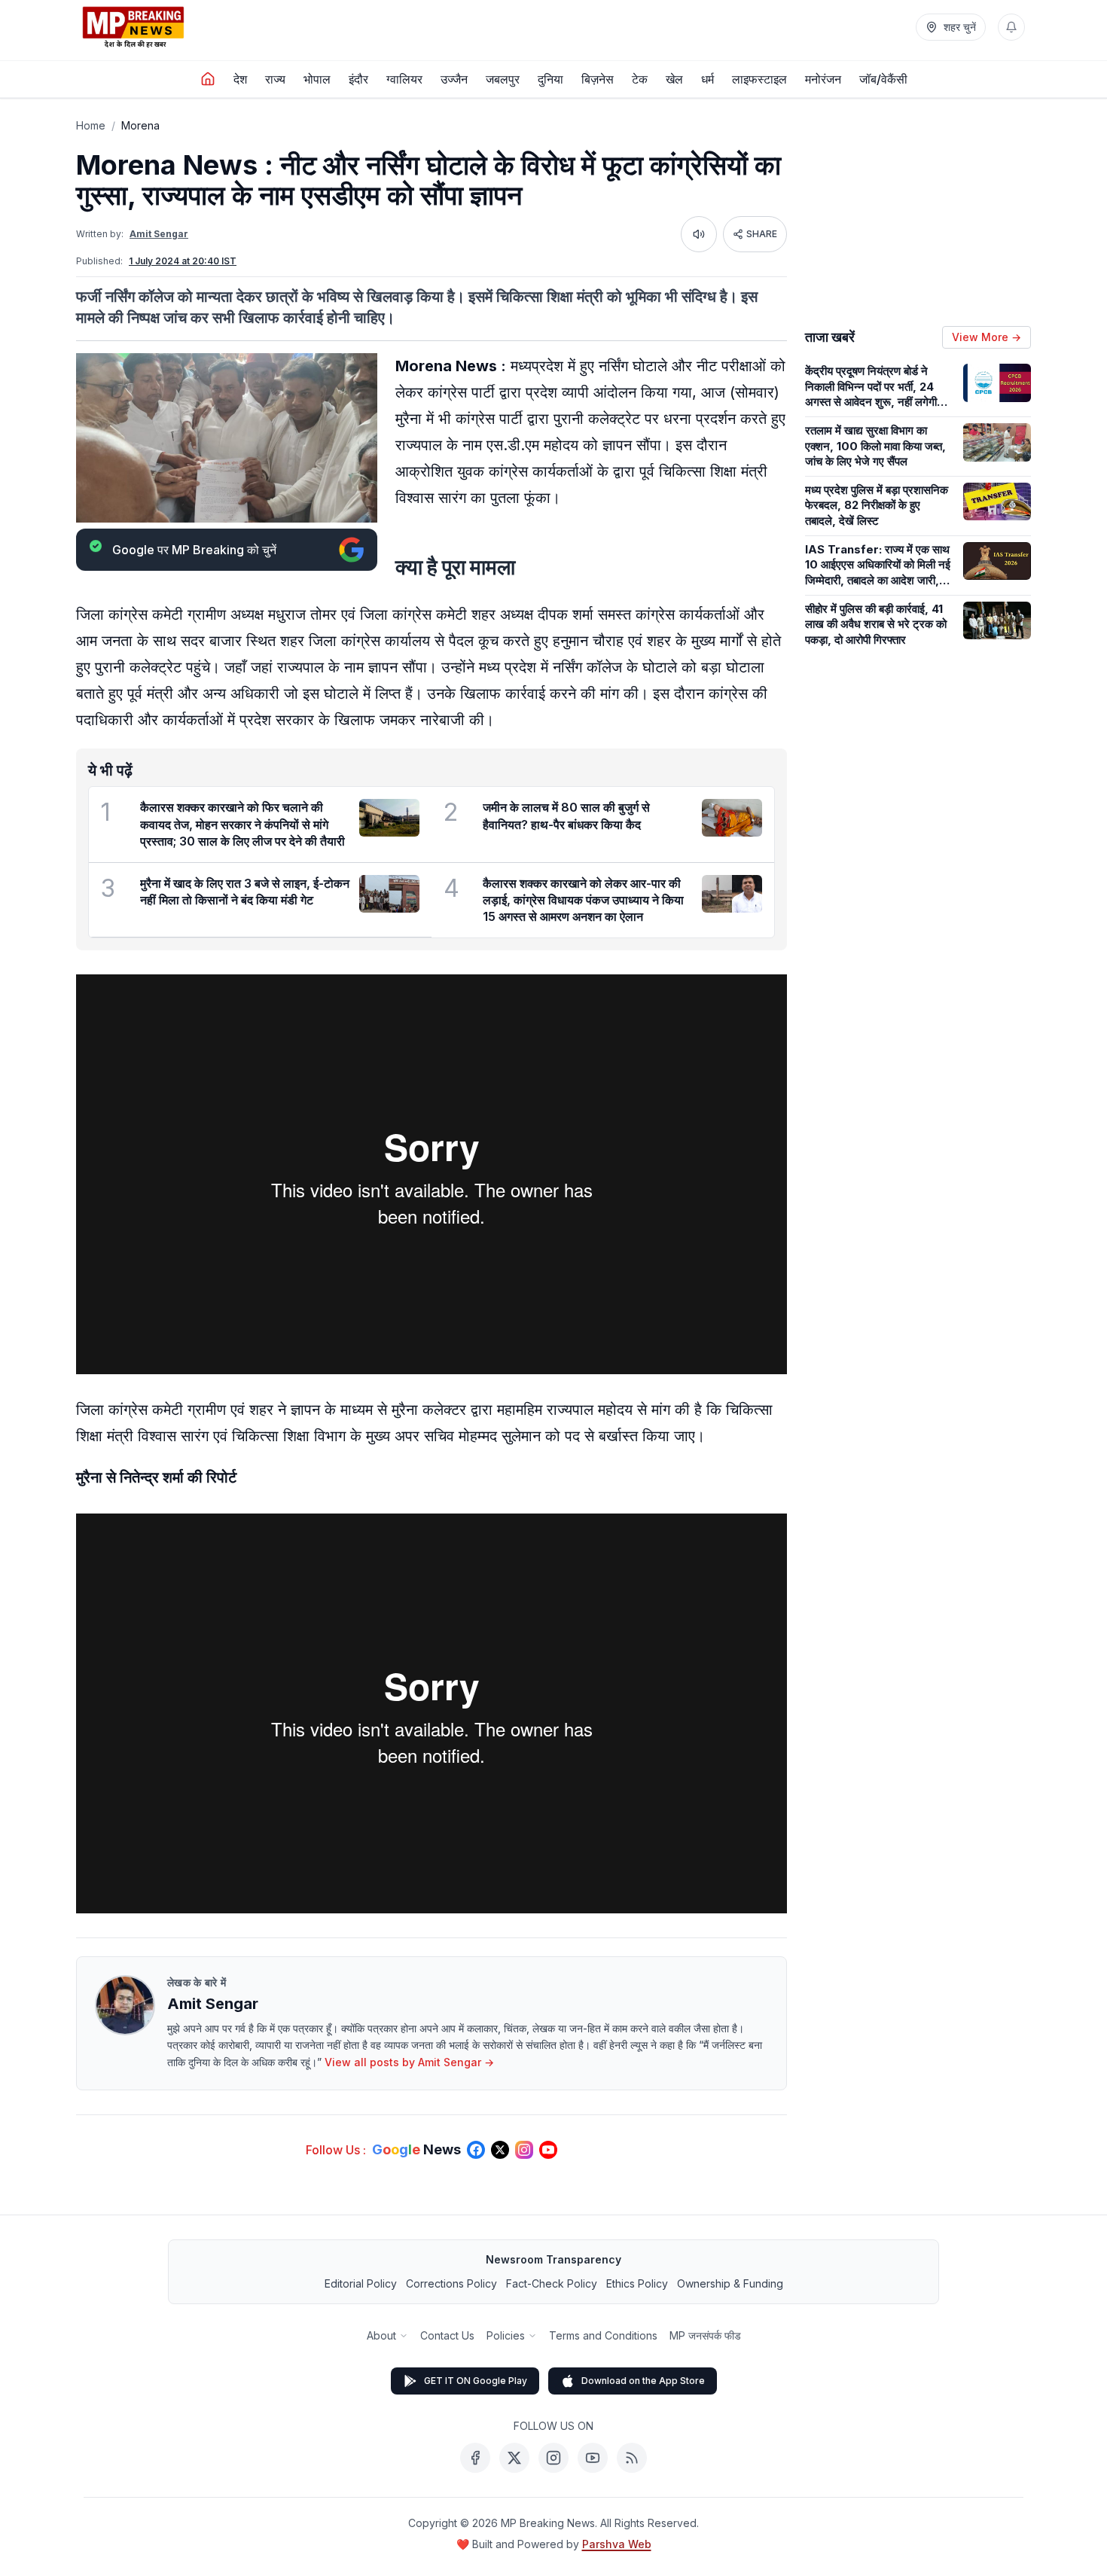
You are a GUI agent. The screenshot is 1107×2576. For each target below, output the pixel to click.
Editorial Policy (361, 2283)
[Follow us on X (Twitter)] (500, 2150)
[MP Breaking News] (133, 27)
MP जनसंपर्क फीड (705, 2335)
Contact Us (447, 2335)
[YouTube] (593, 2458)
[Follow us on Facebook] (476, 2150)
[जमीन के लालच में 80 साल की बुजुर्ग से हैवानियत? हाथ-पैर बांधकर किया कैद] (732, 818)
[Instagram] (553, 2458)
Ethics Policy (637, 2283)
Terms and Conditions (603, 2335)
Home (91, 125)
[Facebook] (475, 2458)
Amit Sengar (159, 234)
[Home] (208, 79)
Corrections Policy (451, 2283)
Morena (140, 125)
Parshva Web (617, 2544)
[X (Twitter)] (514, 2458)
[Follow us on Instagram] (524, 2150)
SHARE (762, 234)
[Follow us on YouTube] (548, 2150)
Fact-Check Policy (552, 2283)
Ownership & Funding (730, 2283)
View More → (987, 337)
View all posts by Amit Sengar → (409, 2062)
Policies (506, 2335)
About (381, 2335)
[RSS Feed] (632, 2458)
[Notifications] (1011, 27)
